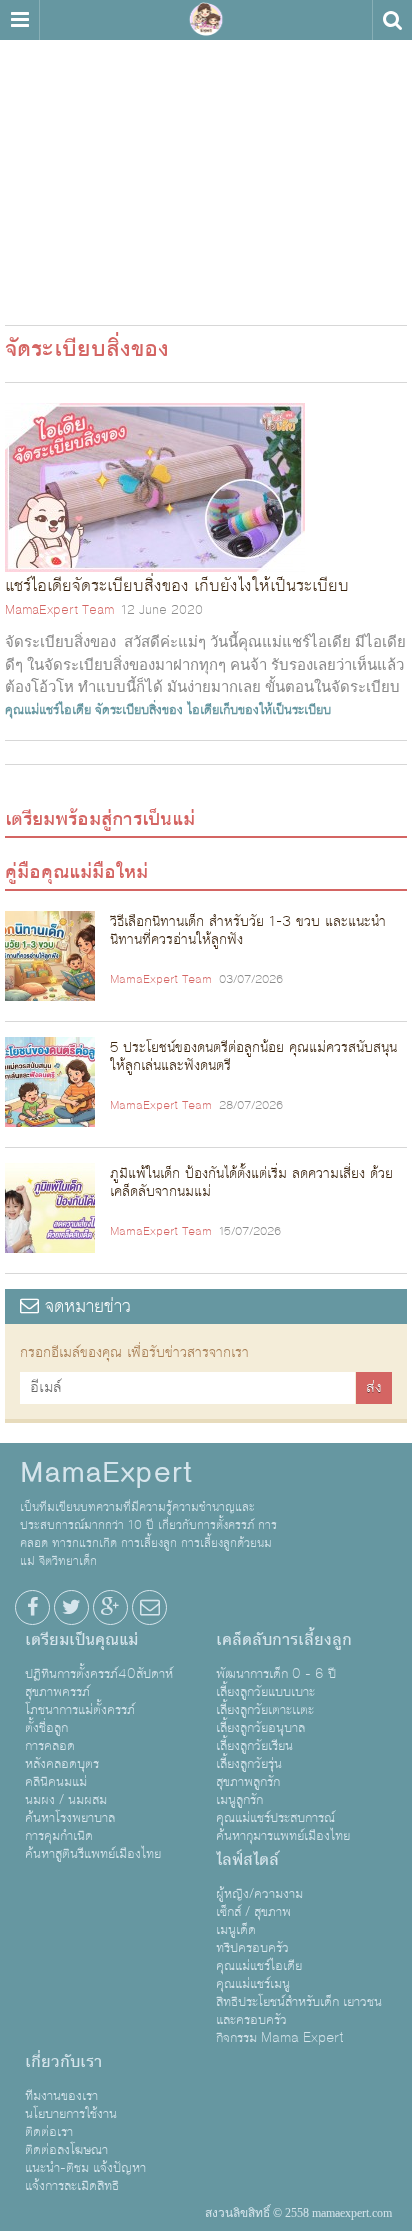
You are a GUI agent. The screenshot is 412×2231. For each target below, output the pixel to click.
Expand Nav (19, 20)
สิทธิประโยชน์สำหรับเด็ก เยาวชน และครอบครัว (299, 2011)
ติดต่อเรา (49, 2132)
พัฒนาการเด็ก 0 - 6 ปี (276, 1674)
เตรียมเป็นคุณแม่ (81, 1640)
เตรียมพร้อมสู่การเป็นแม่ (100, 819)
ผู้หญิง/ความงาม (259, 1894)
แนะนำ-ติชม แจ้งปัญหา (85, 2168)
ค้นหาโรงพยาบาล (70, 1818)
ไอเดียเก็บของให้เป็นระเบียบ (259, 710)
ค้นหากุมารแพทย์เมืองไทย (283, 1836)
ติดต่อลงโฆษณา (66, 2150)
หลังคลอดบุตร (62, 1764)
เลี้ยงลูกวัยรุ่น (249, 1764)
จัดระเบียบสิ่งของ (139, 710)
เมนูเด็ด (236, 1930)
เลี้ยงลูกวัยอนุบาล (260, 1728)
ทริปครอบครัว (252, 1948)
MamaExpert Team (59, 610)
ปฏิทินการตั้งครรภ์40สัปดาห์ (99, 1674)
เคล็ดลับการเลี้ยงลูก (284, 1640)
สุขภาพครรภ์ (57, 1692)
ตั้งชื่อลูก (46, 1728)
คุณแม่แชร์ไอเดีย (48, 710)
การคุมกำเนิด (59, 1836)
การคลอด (50, 1746)
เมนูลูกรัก (239, 1800)
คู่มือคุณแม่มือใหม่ (76, 872)
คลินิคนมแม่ (56, 1782)
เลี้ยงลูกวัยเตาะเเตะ (265, 1710)
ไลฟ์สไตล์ (247, 1860)
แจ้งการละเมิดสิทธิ (72, 2186)
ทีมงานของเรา (61, 2096)
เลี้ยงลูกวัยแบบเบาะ (265, 1692)
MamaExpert (206, 20)
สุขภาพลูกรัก (248, 1782)
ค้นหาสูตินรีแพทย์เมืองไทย (93, 1854)
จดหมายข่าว (85, 1306)
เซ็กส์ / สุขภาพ (253, 1912)
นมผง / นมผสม (66, 1800)
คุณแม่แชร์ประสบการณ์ (275, 1818)
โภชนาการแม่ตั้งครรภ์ (80, 1710)
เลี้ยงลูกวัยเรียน (254, 1746)
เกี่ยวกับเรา (63, 2062)
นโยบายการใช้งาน (71, 2114)
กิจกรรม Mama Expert (280, 2038)
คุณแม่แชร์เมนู (253, 1984)
